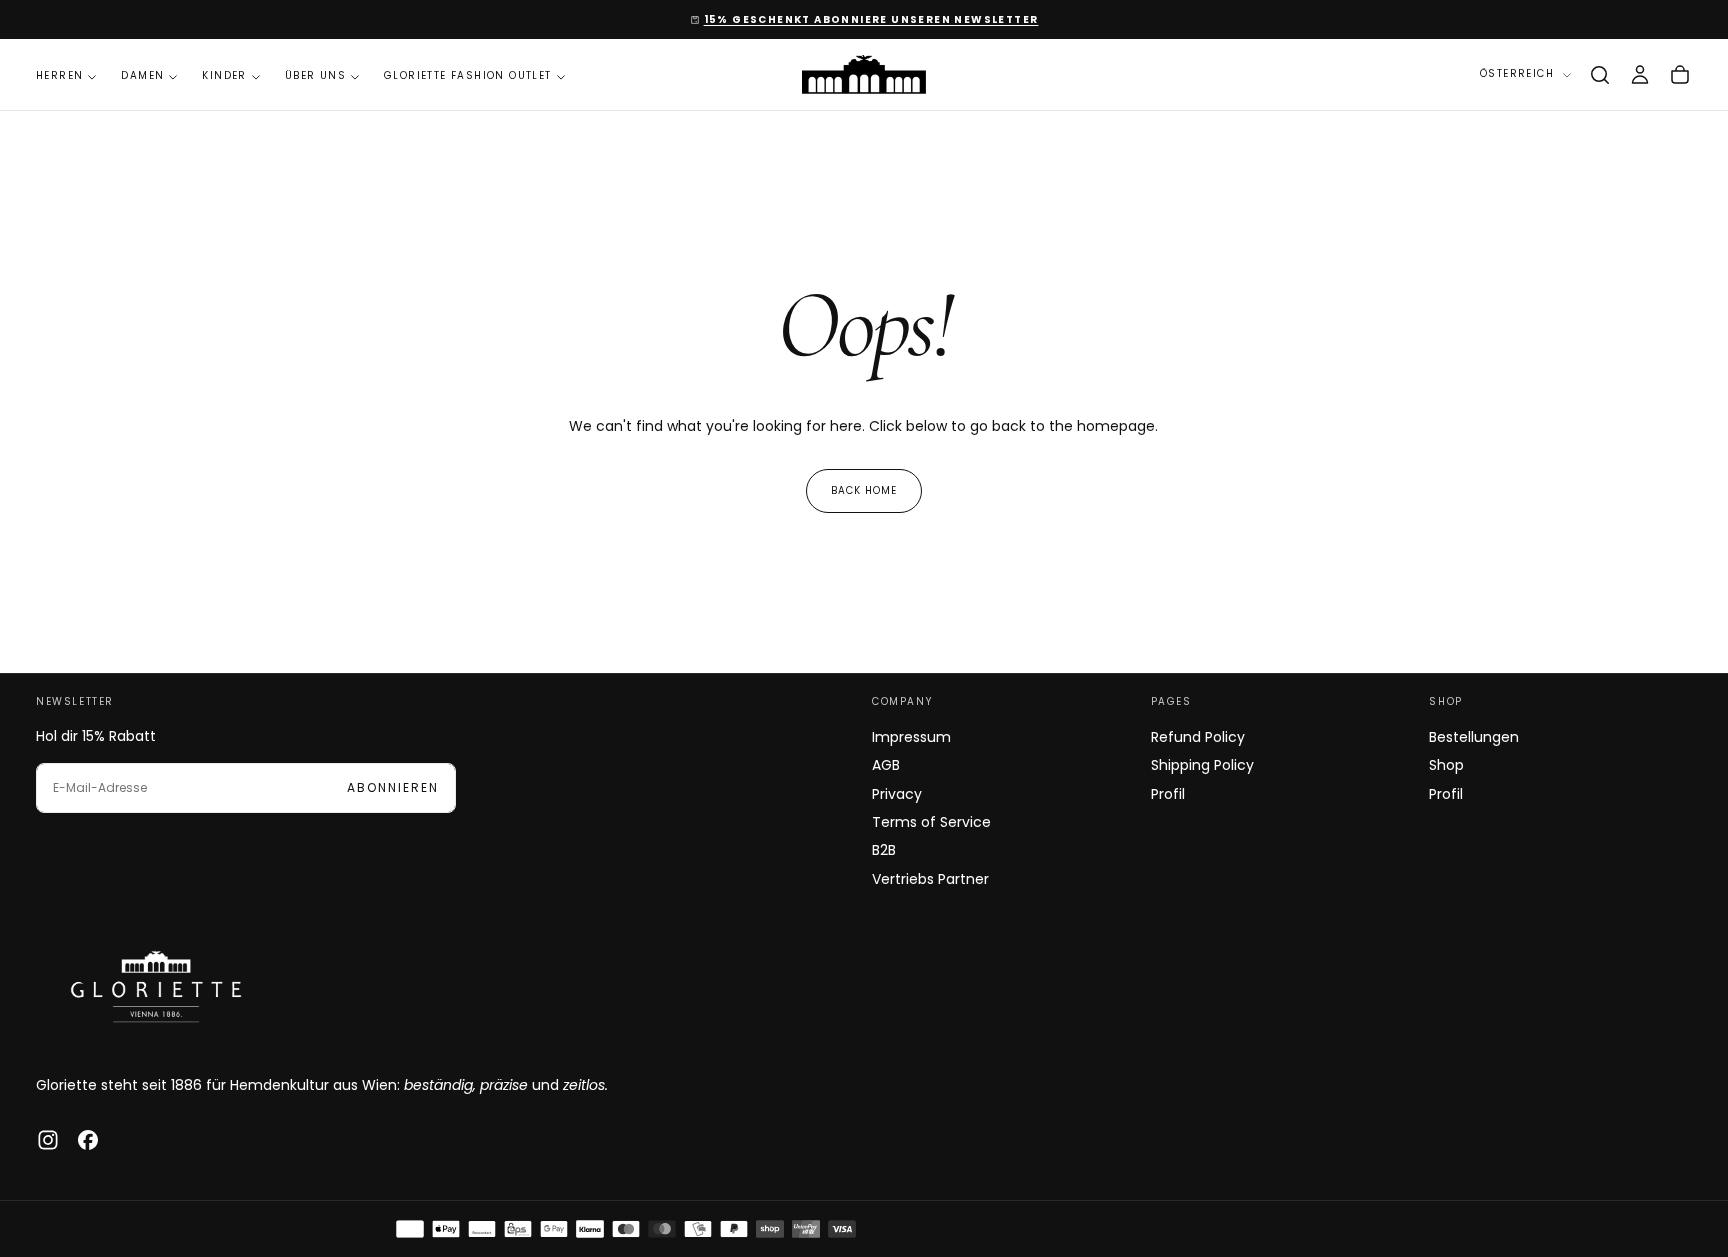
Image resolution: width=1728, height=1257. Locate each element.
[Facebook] (88, 1140)
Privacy (897, 794)
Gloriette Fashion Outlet (468, 75)
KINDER (224, 75)
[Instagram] (48, 1140)
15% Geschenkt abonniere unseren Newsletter (871, 19)
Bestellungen (1474, 737)
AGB (886, 765)
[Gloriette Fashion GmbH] (156, 986)
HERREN (59, 75)
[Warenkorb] (1680, 75)
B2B (884, 850)
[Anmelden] (1640, 75)
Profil (1168, 794)
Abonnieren (393, 787)
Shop (1445, 701)
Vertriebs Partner (930, 879)
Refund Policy (1198, 737)
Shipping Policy (1202, 765)
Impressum (911, 737)
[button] (1600, 75)
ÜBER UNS (315, 75)
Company (902, 701)
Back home (864, 490)
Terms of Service (931, 822)
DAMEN (142, 75)
